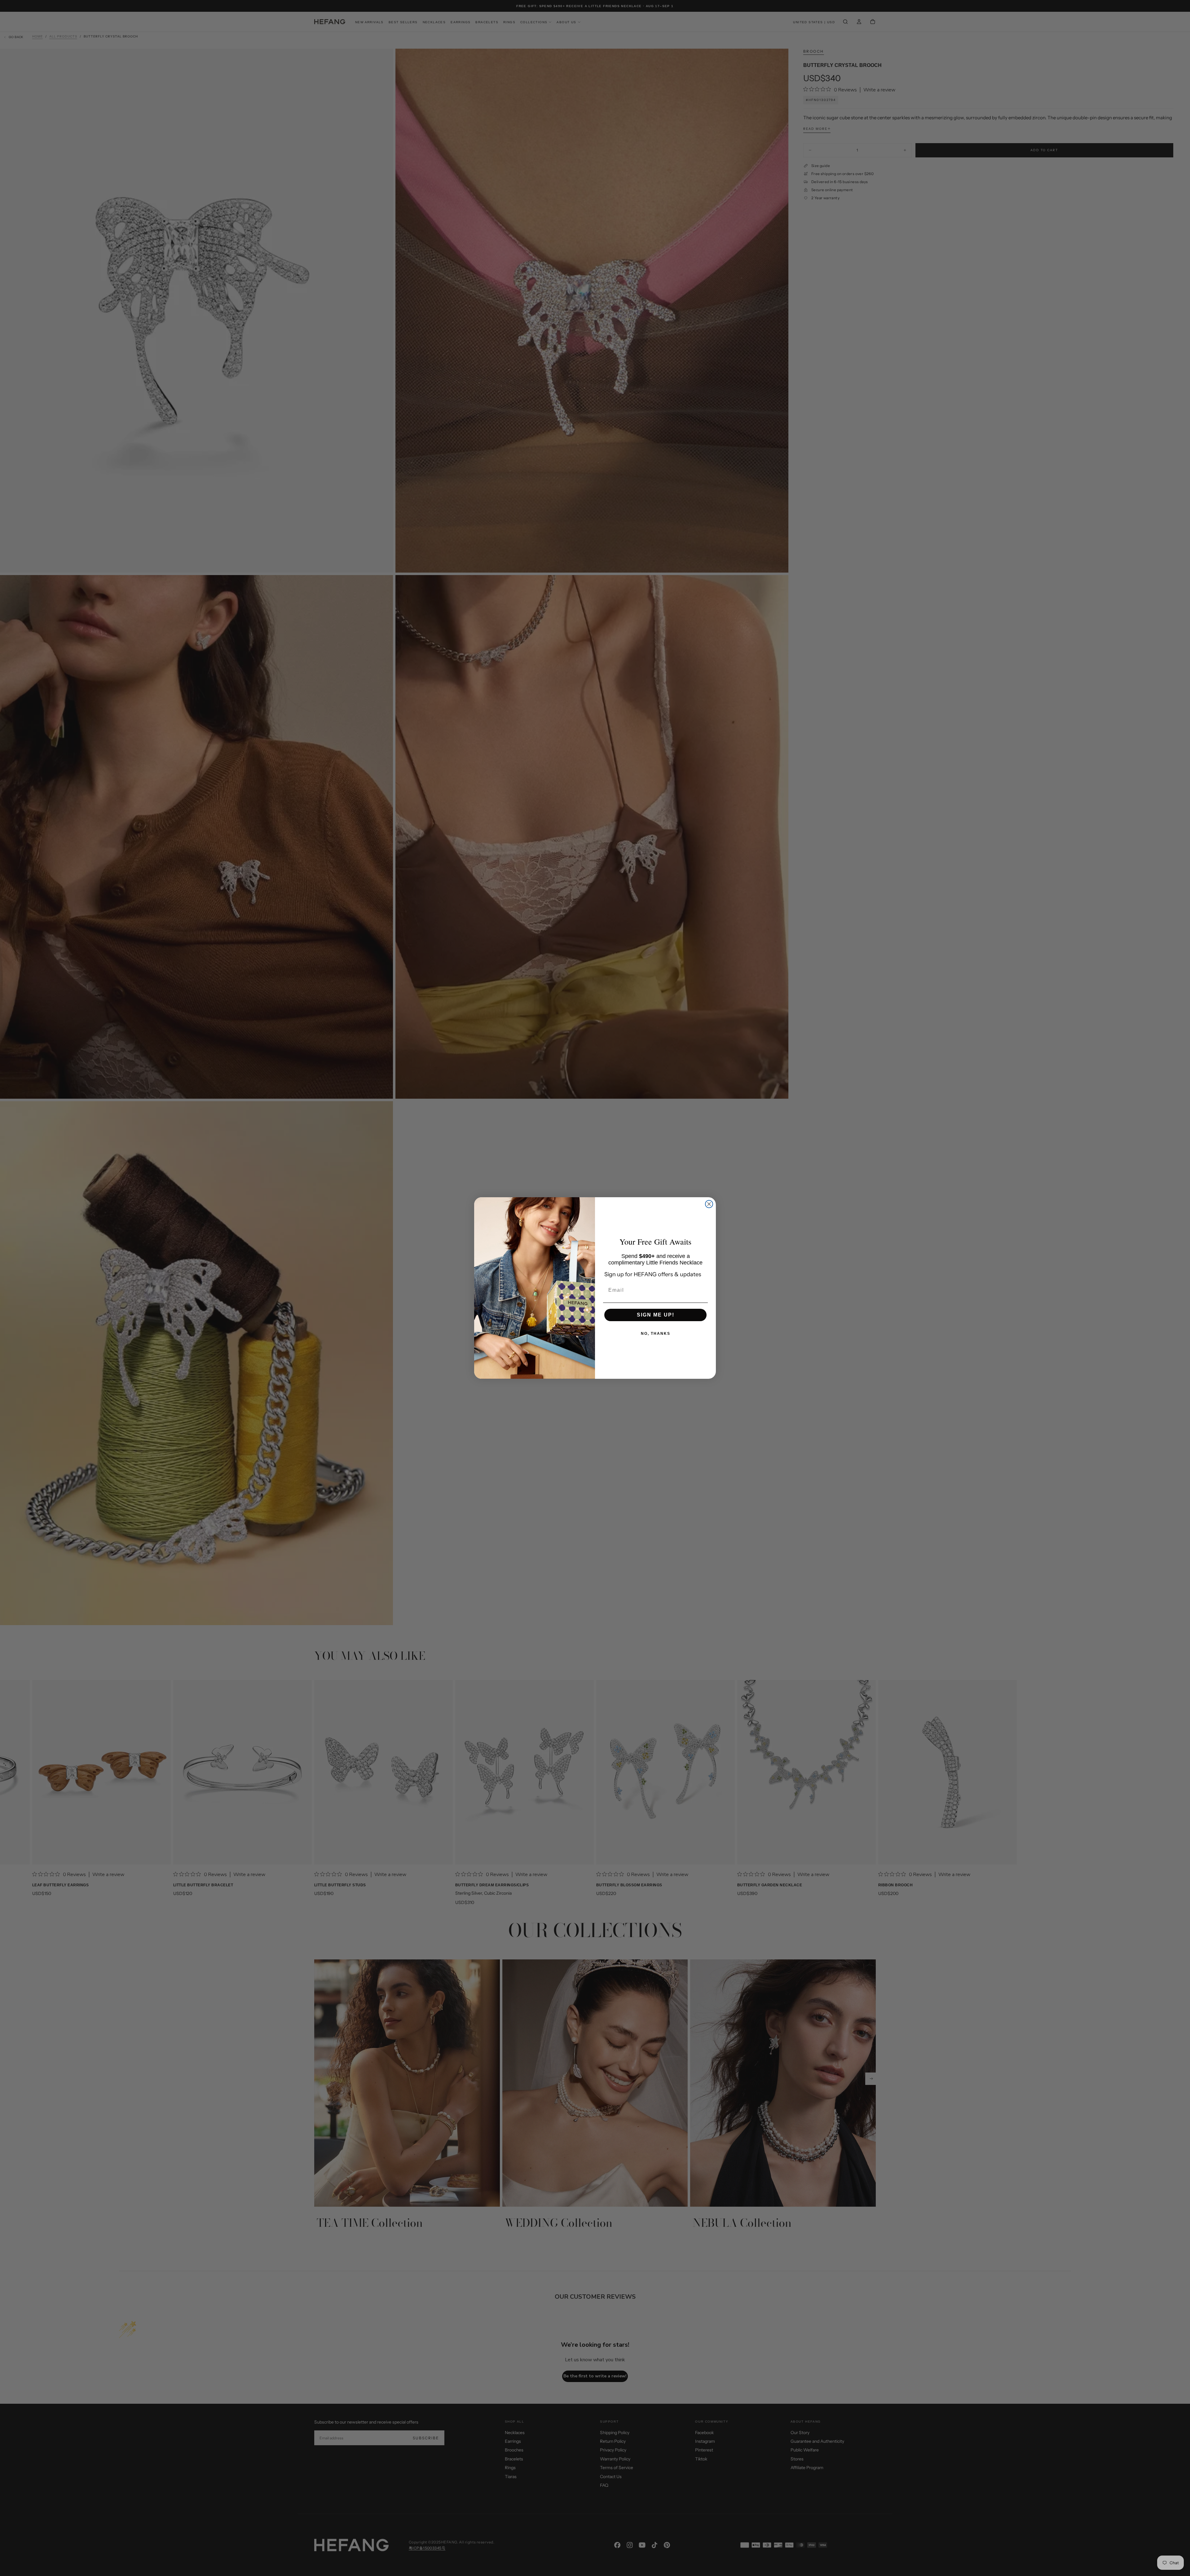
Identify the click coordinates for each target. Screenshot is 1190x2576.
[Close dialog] (709, 1204)
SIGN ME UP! (656, 1315)
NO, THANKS (656, 1334)
